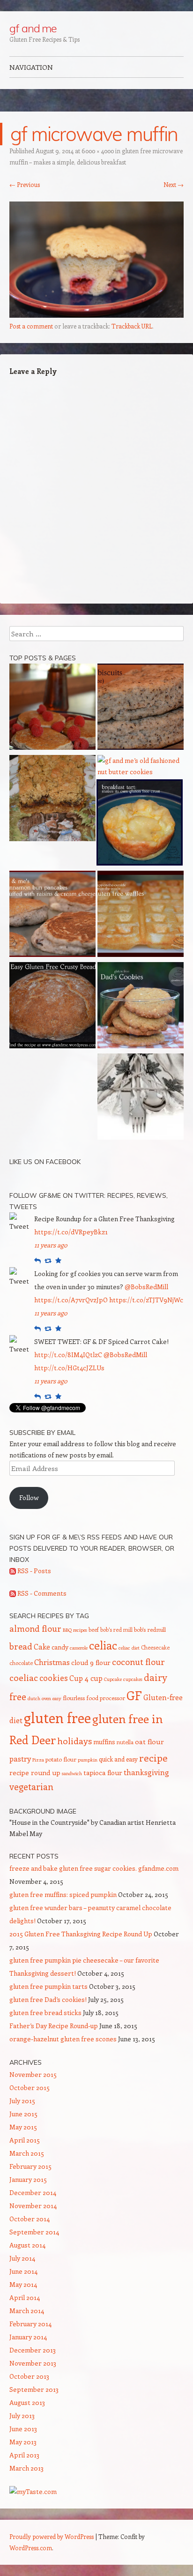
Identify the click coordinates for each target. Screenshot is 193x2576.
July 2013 (22, 2415)
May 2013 (23, 2442)
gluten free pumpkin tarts (48, 1986)
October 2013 (29, 2376)
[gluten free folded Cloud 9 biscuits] (141, 708)
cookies (54, 1678)
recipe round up (35, 1773)
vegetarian (31, 1786)
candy (60, 1647)
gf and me (33, 28)
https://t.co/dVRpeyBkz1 (71, 1232)
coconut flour (138, 1662)
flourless (74, 1698)
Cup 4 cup (86, 1678)
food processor (106, 1698)
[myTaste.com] (33, 2491)
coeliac (24, 1677)
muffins (104, 1742)
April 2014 (25, 2297)
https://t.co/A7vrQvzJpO (71, 1300)
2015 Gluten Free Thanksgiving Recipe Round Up (81, 1934)
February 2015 (30, 2166)
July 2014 (22, 2258)
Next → (174, 184)
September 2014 (34, 2232)
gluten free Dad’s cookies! (48, 1999)
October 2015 (30, 2087)
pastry (20, 1758)
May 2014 (23, 2284)
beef (94, 1629)
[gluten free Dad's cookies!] (141, 1007)
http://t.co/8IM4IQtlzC (68, 1355)
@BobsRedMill (146, 1287)
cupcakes (133, 1679)
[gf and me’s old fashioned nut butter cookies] (141, 766)
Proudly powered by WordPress (52, 2536)
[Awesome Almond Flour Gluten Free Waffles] (141, 915)
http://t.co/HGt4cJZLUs (69, 1368)
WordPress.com (31, 2548)
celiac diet (129, 1648)
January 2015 (28, 2179)
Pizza (38, 1760)
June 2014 (23, 2271)
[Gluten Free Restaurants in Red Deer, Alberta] (141, 1098)
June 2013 (23, 2429)
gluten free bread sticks (45, 2012)
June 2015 (23, 2114)
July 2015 (22, 2101)
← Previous (25, 184)
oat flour (149, 1741)
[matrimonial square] (52, 800)
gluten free (57, 1717)
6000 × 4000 (98, 151)
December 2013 (33, 2350)
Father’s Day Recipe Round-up (54, 2026)
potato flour (61, 1759)
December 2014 (33, 2192)
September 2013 (34, 2389)
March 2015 (27, 2153)
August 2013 (27, 2402)
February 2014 (30, 2324)
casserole (79, 1648)
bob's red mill (116, 1629)
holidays (74, 1740)
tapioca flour (103, 1773)
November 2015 (33, 2074)
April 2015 (25, 2140)
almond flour (35, 1628)
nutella (125, 1742)
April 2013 (24, 2455)
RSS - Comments (41, 1593)
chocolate (21, 1663)
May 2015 (23, 2127)
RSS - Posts (33, 1571)
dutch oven (39, 1698)
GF (134, 1695)
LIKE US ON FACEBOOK (45, 1162)
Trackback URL (132, 326)
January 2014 (28, 2337)
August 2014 (27, 2245)
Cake (42, 1646)
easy (57, 1698)
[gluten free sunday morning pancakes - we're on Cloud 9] (52, 708)
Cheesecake (155, 1647)
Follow (29, 1497)
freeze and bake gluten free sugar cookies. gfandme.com (94, 1868)
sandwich (72, 1773)
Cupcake (113, 1679)
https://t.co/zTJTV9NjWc (146, 1300)
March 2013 (26, 2468)
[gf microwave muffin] (96, 315)
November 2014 (33, 2206)
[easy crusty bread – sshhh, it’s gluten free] (52, 1007)
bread (21, 1646)
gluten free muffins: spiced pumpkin (63, 1894)
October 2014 (30, 2219)
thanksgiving (146, 1772)
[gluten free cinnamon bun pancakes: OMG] (52, 915)
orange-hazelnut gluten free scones (63, 2039)
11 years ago (51, 1245)
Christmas (52, 1662)
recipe (153, 1758)
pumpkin (88, 1760)
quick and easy (118, 1759)
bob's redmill (150, 1629)
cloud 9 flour (91, 1662)
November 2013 (33, 2363)
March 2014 (27, 2311)
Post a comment (31, 326)
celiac (103, 1645)
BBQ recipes (75, 1630)
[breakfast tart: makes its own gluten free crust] (140, 824)
